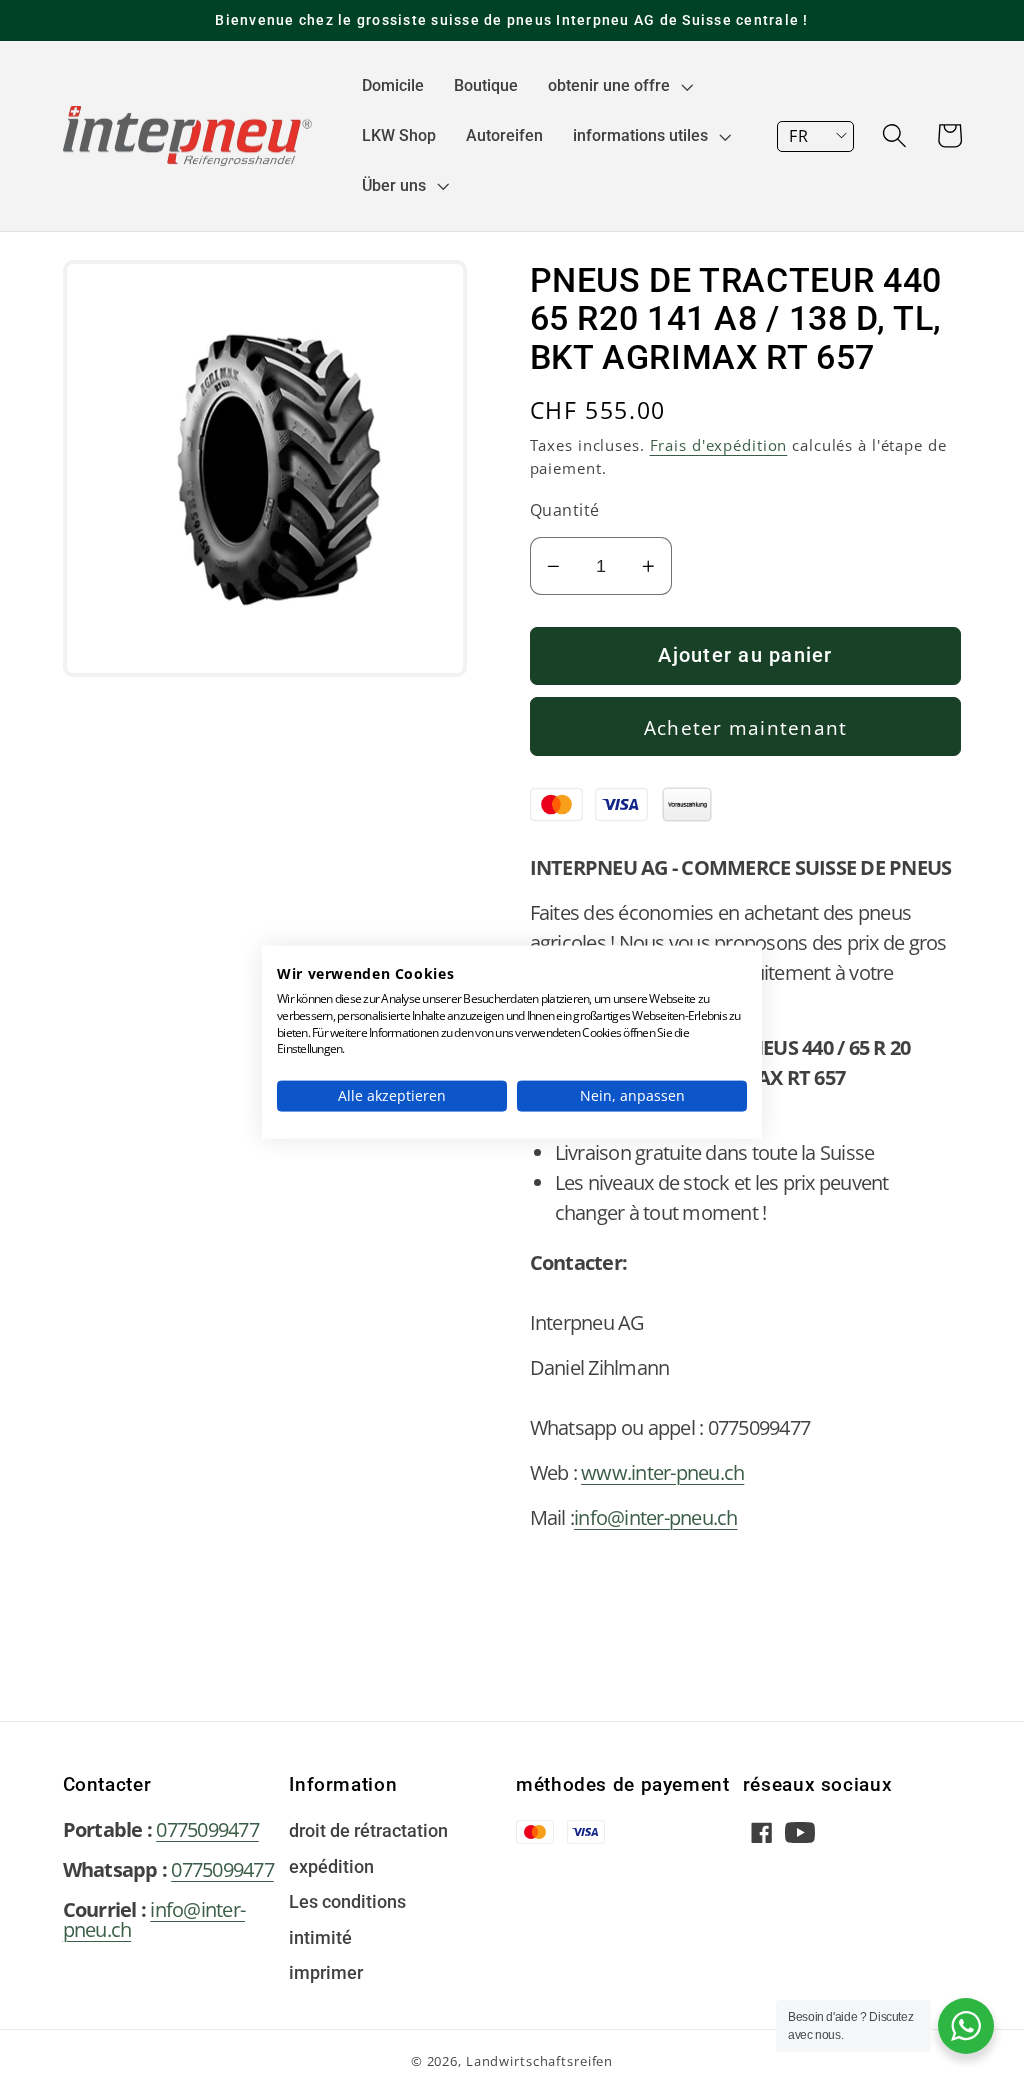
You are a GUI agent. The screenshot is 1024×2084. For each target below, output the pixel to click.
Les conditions (347, 1903)
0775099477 (207, 1829)
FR (798, 136)
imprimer (326, 1974)
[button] (618, 86)
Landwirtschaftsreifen (539, 2061)
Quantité (565, 510)
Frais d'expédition (719, 445)
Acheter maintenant (746, 727)
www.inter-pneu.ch (662, 1472)
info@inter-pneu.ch (656, 1517)
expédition (331, 1868)
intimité (320, 1939)
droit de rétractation (368, 1832)
